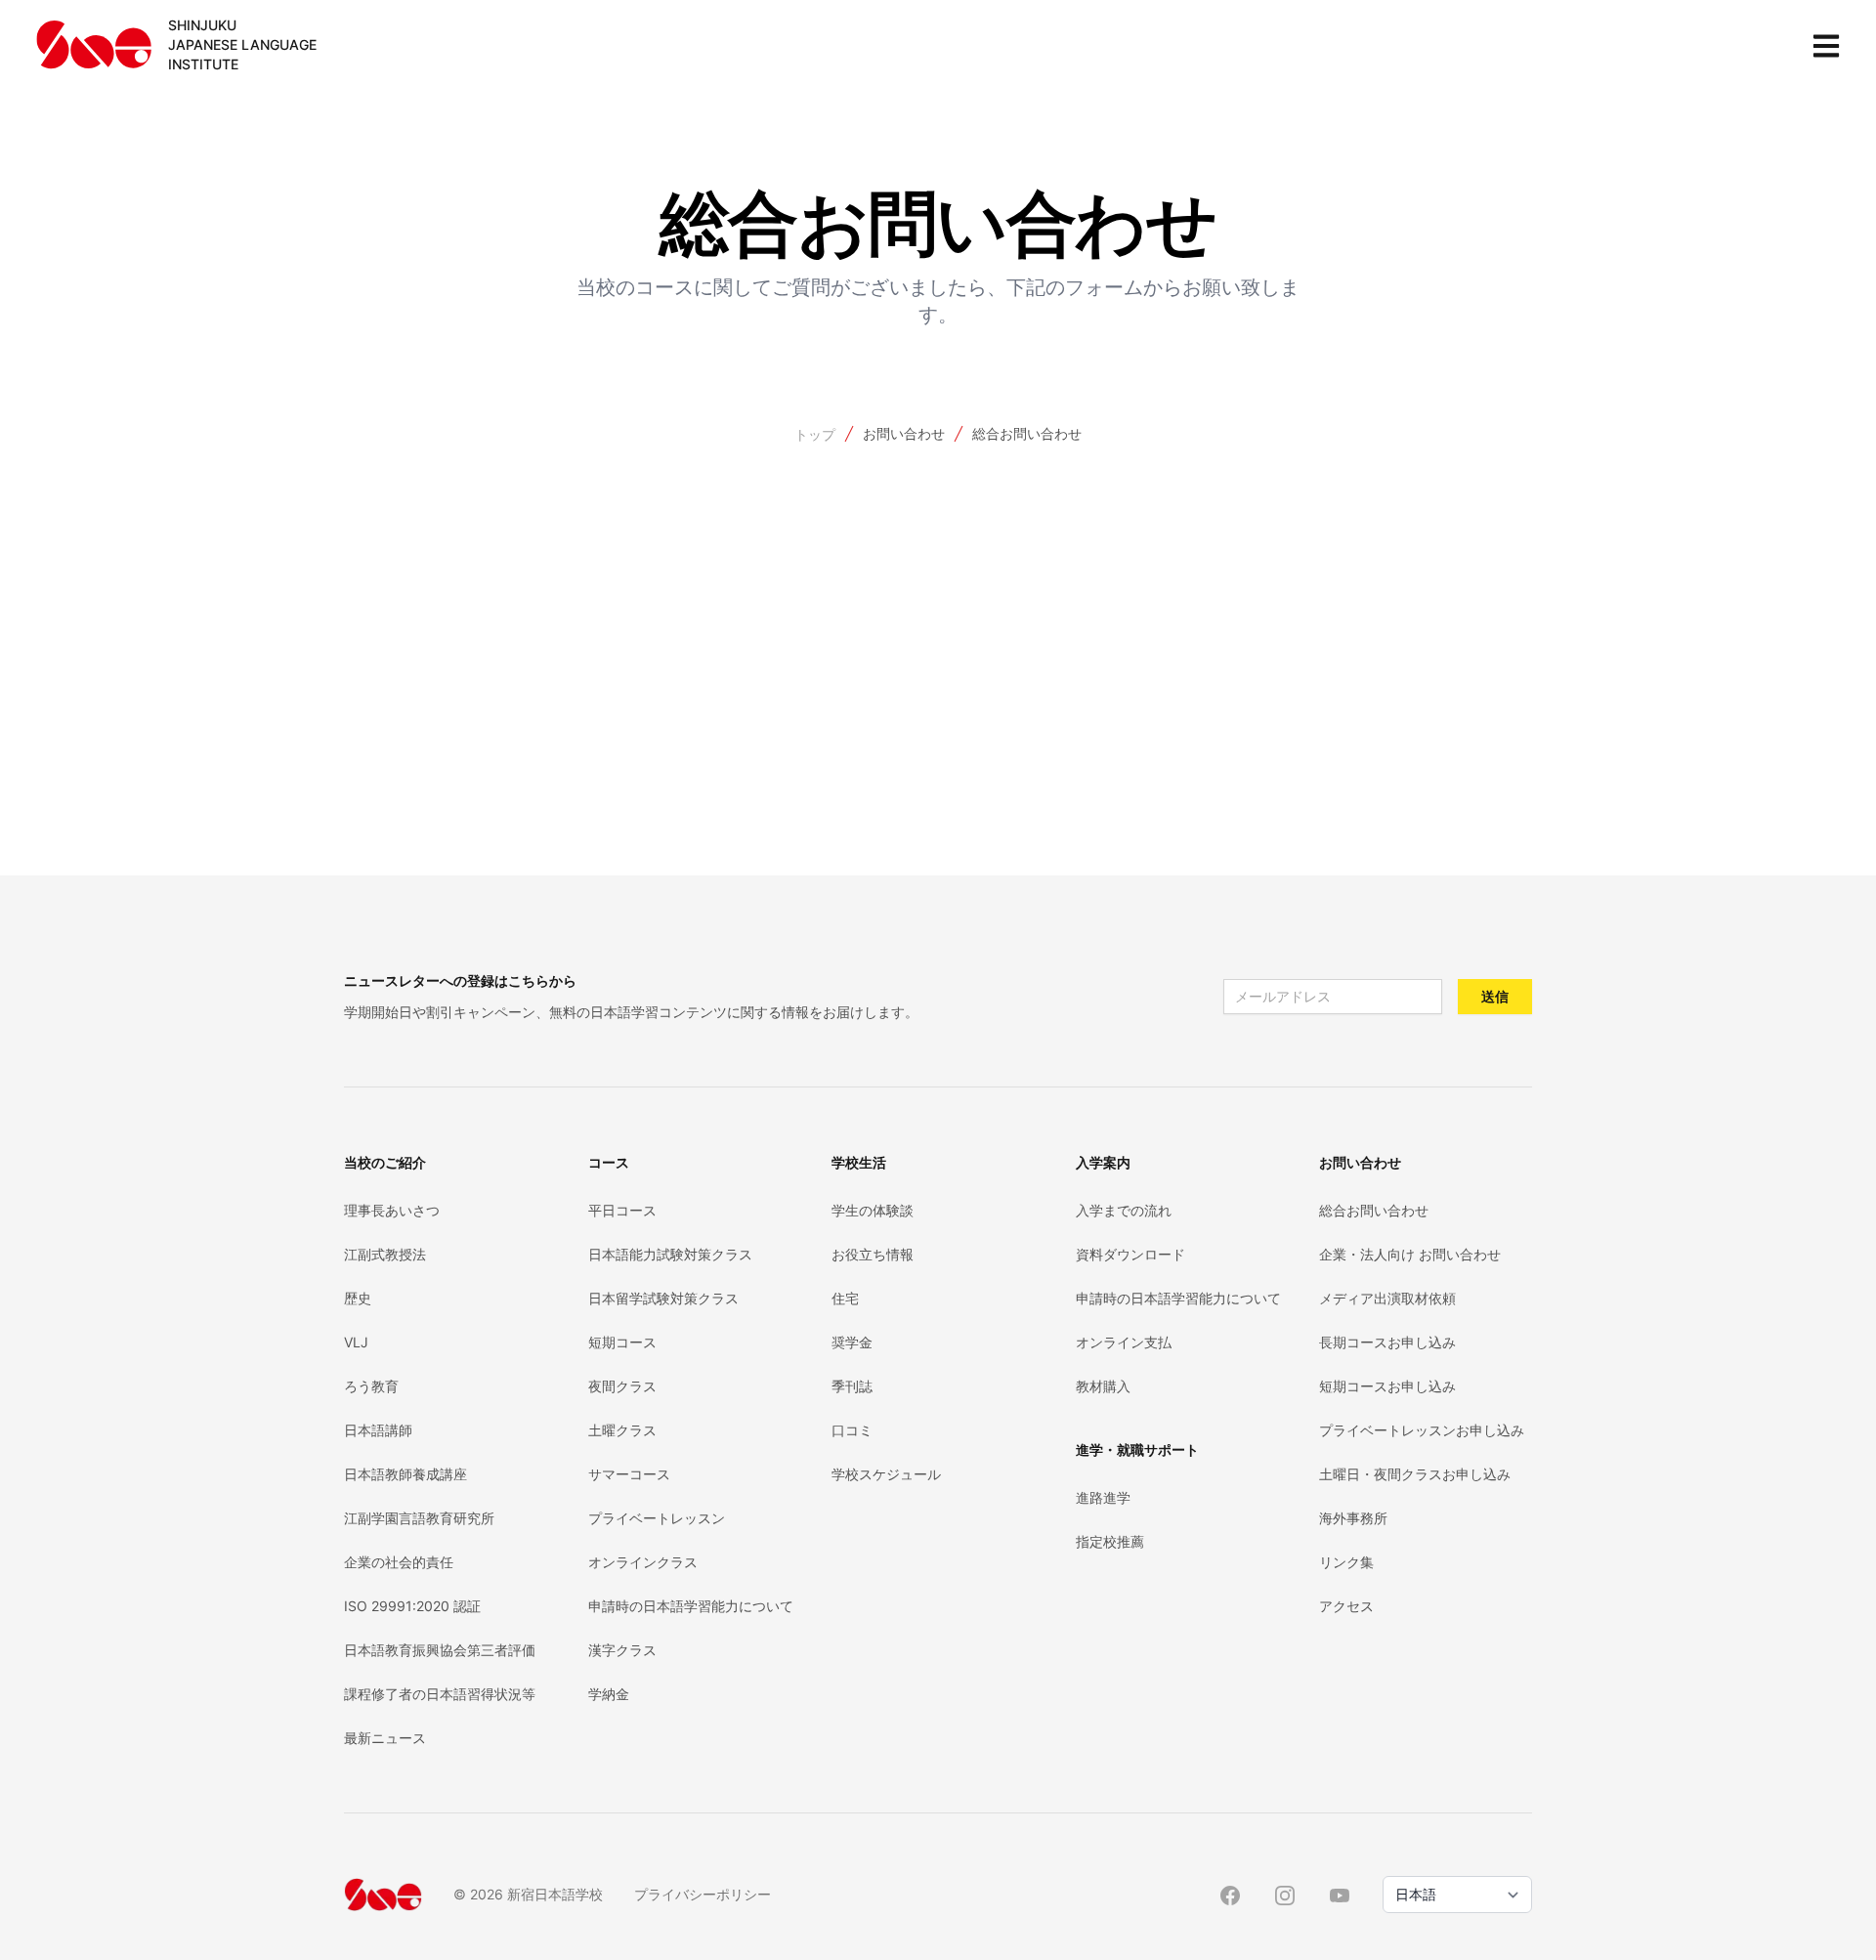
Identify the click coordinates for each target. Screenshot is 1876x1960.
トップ (815, 434)
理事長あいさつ (392, 1210)
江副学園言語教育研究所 (419, 1518)
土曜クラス (622, 1430)
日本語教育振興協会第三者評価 (440, 1650)
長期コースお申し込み (1387, 1342)
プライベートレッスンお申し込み (1422, 1430)
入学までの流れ (1124, 1210)
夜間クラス (622, 1386)
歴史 (358, 1298)
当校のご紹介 (385, 1162)
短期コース (622, 1342)
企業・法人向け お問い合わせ (1410, 1254)
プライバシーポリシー (703, 1894)
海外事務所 (1353, 1518)
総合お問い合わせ (1027, 433)
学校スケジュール (886, 1474)
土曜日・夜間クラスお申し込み (1415, 1474)
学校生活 (859, 1162)
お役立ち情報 (873, 1254)
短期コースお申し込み (1387, 1386)
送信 (1495, 996)
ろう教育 (371, 1386)
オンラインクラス (643, 1562)
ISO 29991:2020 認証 (412, 1606)
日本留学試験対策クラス (663, 1298)
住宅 (845, 1298)
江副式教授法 (385, 1254)
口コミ (852, 1430)
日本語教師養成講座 (405, 1474)
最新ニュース (385, 1738)
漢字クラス (622, 1650)
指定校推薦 (1110, 1541)
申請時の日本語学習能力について (691, 1606)
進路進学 (1103, 1497)
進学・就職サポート (1137, 1449)
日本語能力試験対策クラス (670, 1254)
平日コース (622, 1210)
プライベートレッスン (657, 1518)
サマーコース (629, 1474)
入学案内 (1103, 1162)
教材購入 (1103, 1386)
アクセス (1346, 1606)
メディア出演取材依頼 (1387, 1298)
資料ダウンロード (1130, 1254)
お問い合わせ (904, 433)
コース (609, 1162)
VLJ (356, 1342)
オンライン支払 (1124, 1342)
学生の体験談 (873, 1210)
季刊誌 (852, 1386)
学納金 (609, 1694)
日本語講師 (378, 1430)
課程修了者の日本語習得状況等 (440, 1694)
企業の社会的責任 (399, 1562)
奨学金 (852, 1342)
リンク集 (1346, 1562)
